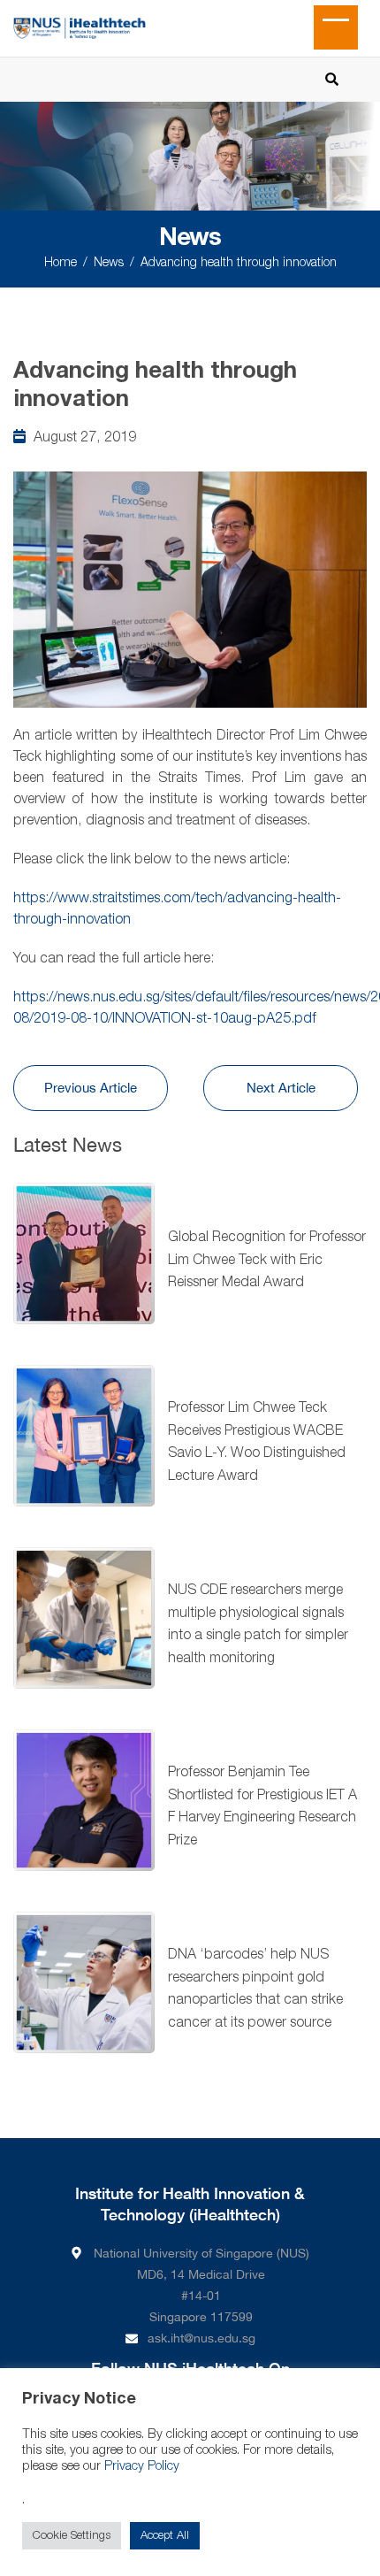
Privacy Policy (142, 2467)
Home (61, 263)
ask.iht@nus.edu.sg (201, 2338)
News (109, 263)
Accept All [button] (165, 2536)
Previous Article (91, 1088)
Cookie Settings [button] (72, 2536)
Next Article (281, 1088)
